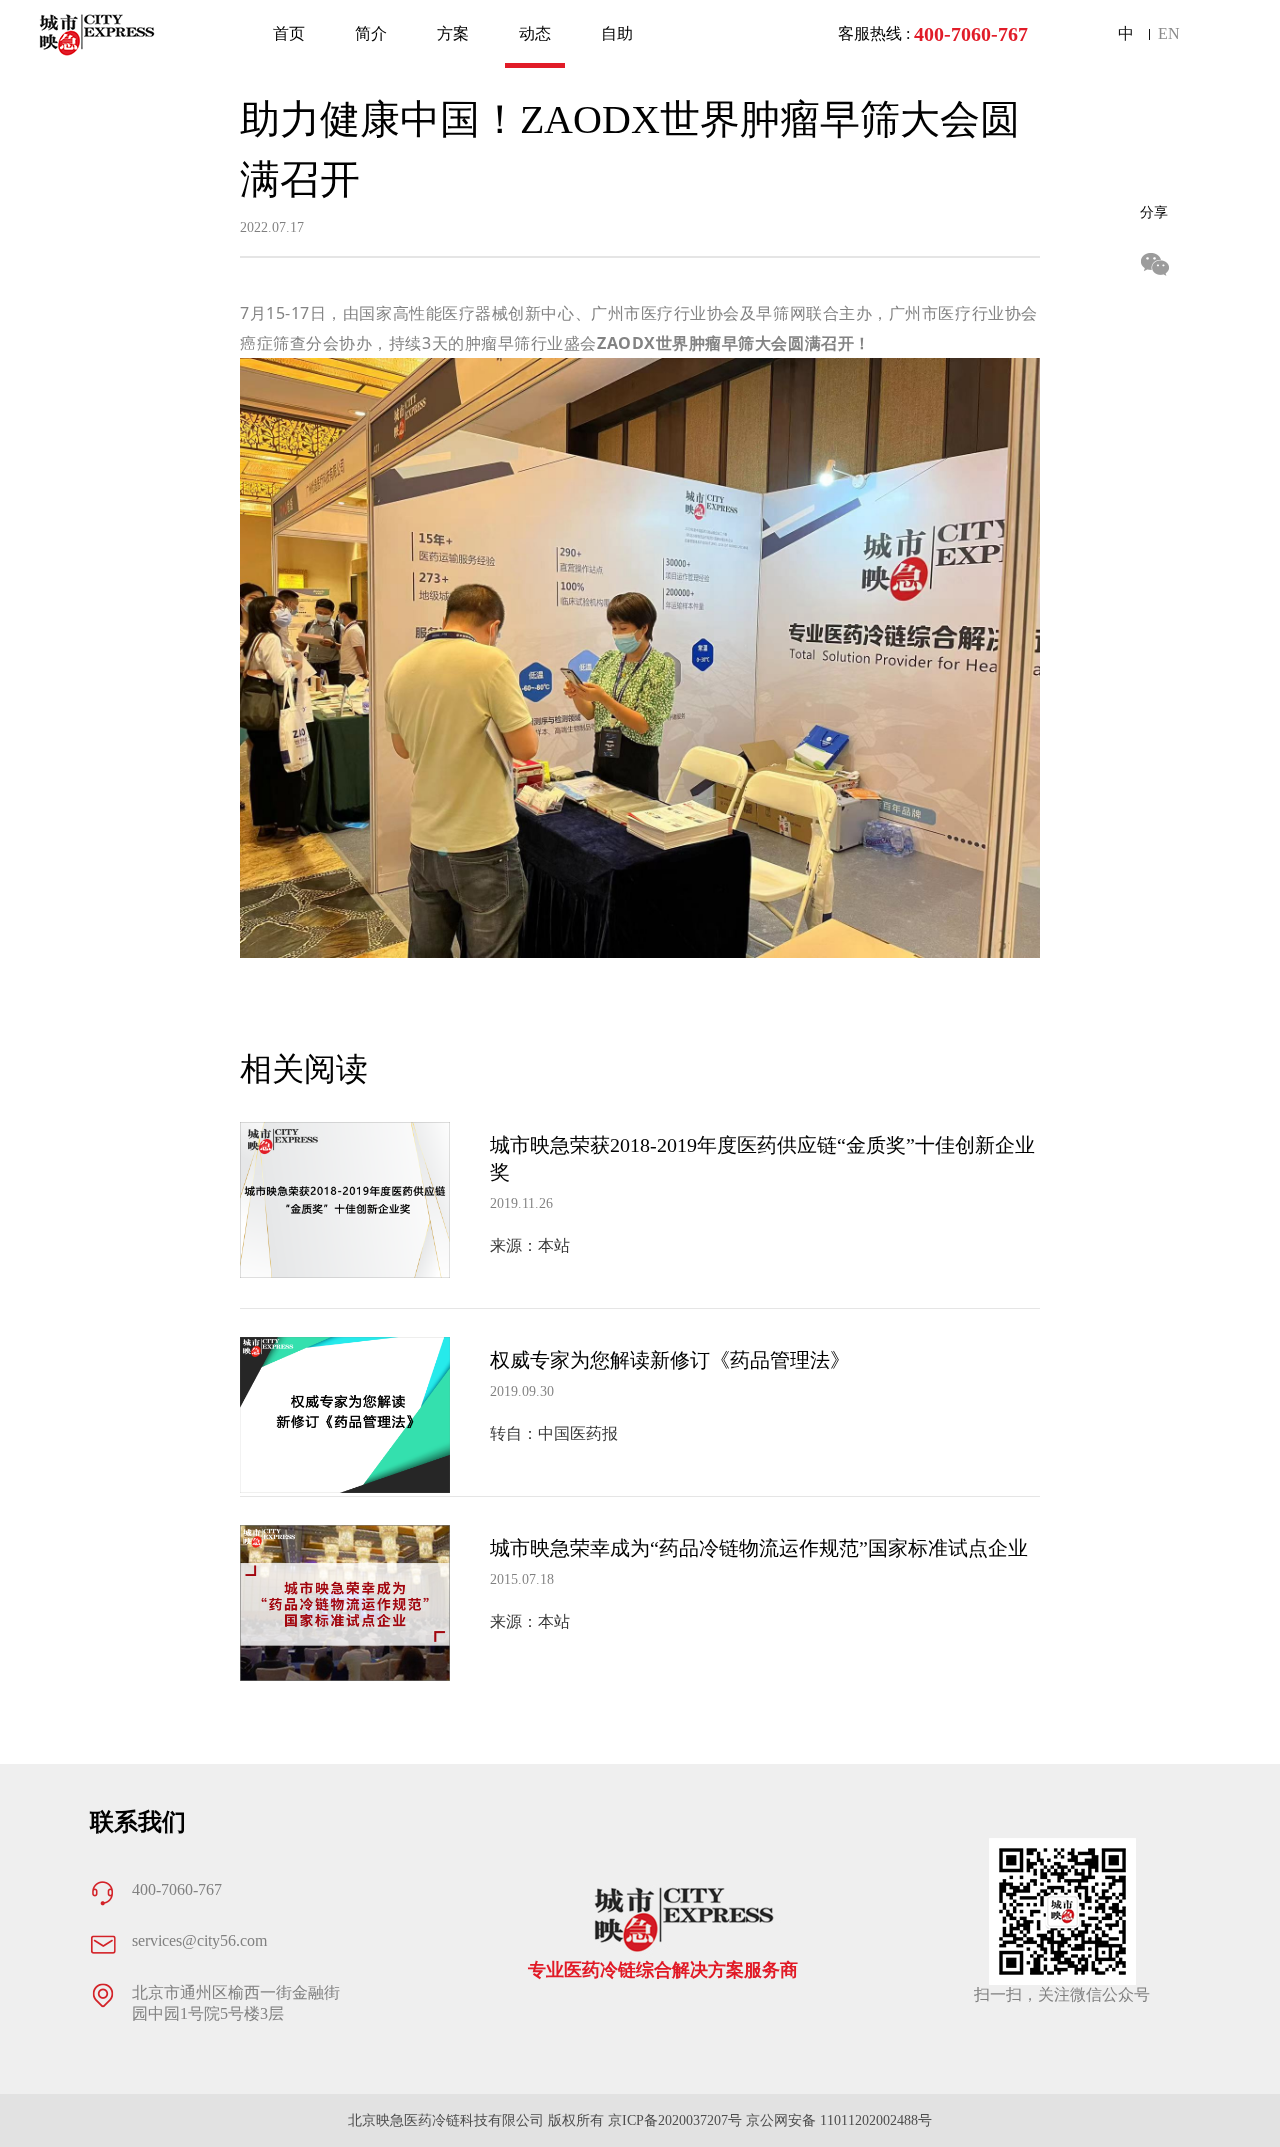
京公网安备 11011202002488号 (839, 2120)
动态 (535, 33)
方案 (453, 33)
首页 (289, 33)
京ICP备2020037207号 (675, 2120)
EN (1169, 33)
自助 (617, 33)
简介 (371, 33)
